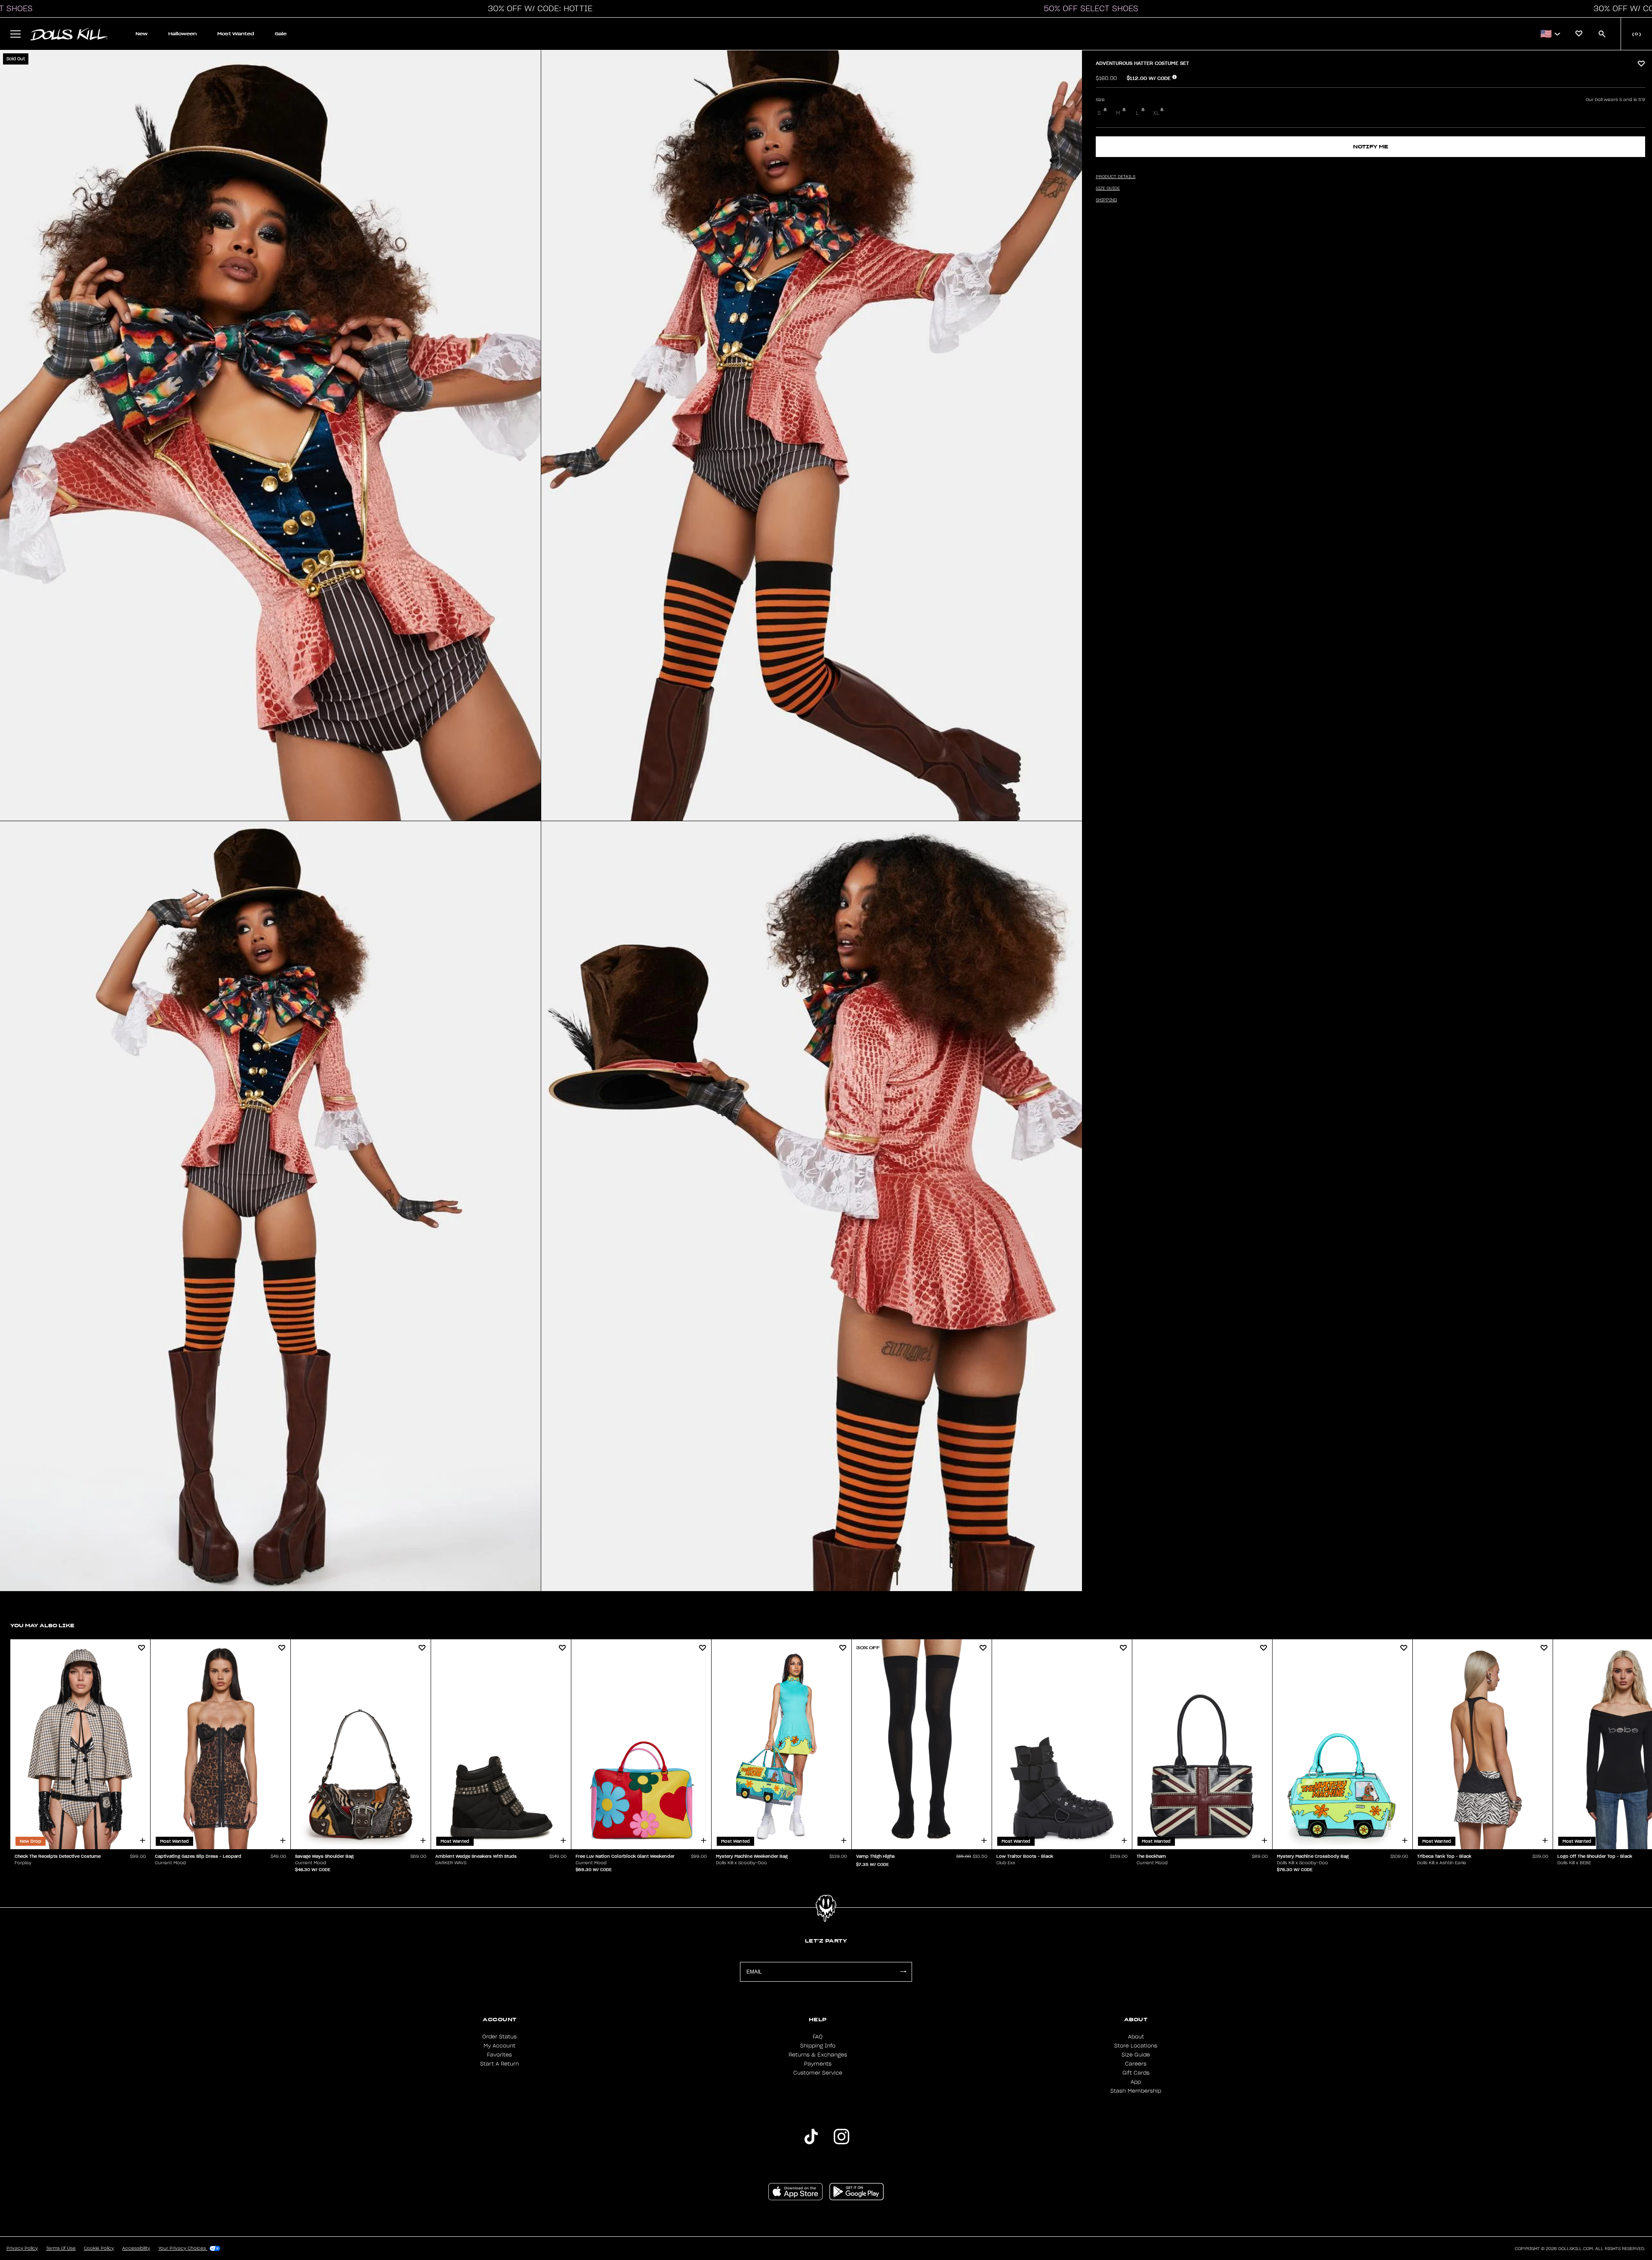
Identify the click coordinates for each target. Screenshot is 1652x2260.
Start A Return (499, 2064)
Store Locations (1136, 2046)
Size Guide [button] (1108, 188)
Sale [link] (281, 34)
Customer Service (818, 2073)
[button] (538, 9)
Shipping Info (818, 2046)
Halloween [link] (182, 34)
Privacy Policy (22, 2248)
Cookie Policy (99, 2248)
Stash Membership (1136, 2091)
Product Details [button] (1116, 177)
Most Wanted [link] (236, 34)
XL (1156, 113)
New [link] (142, 34)
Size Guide (1136, 2055)
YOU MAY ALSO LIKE (42, 1625)
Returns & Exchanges (818, 2055)
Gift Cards (1136, 2073)
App (1136, 2082)
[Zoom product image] (270, 436)
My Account (499, 2046)
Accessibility (136, 2248)
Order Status (499, 2037)
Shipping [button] (1106, 200)
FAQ (818, 2037)
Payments (818, 2064)
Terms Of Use (61, 2248)
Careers (1136, 2064)
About (1136, 2037)
